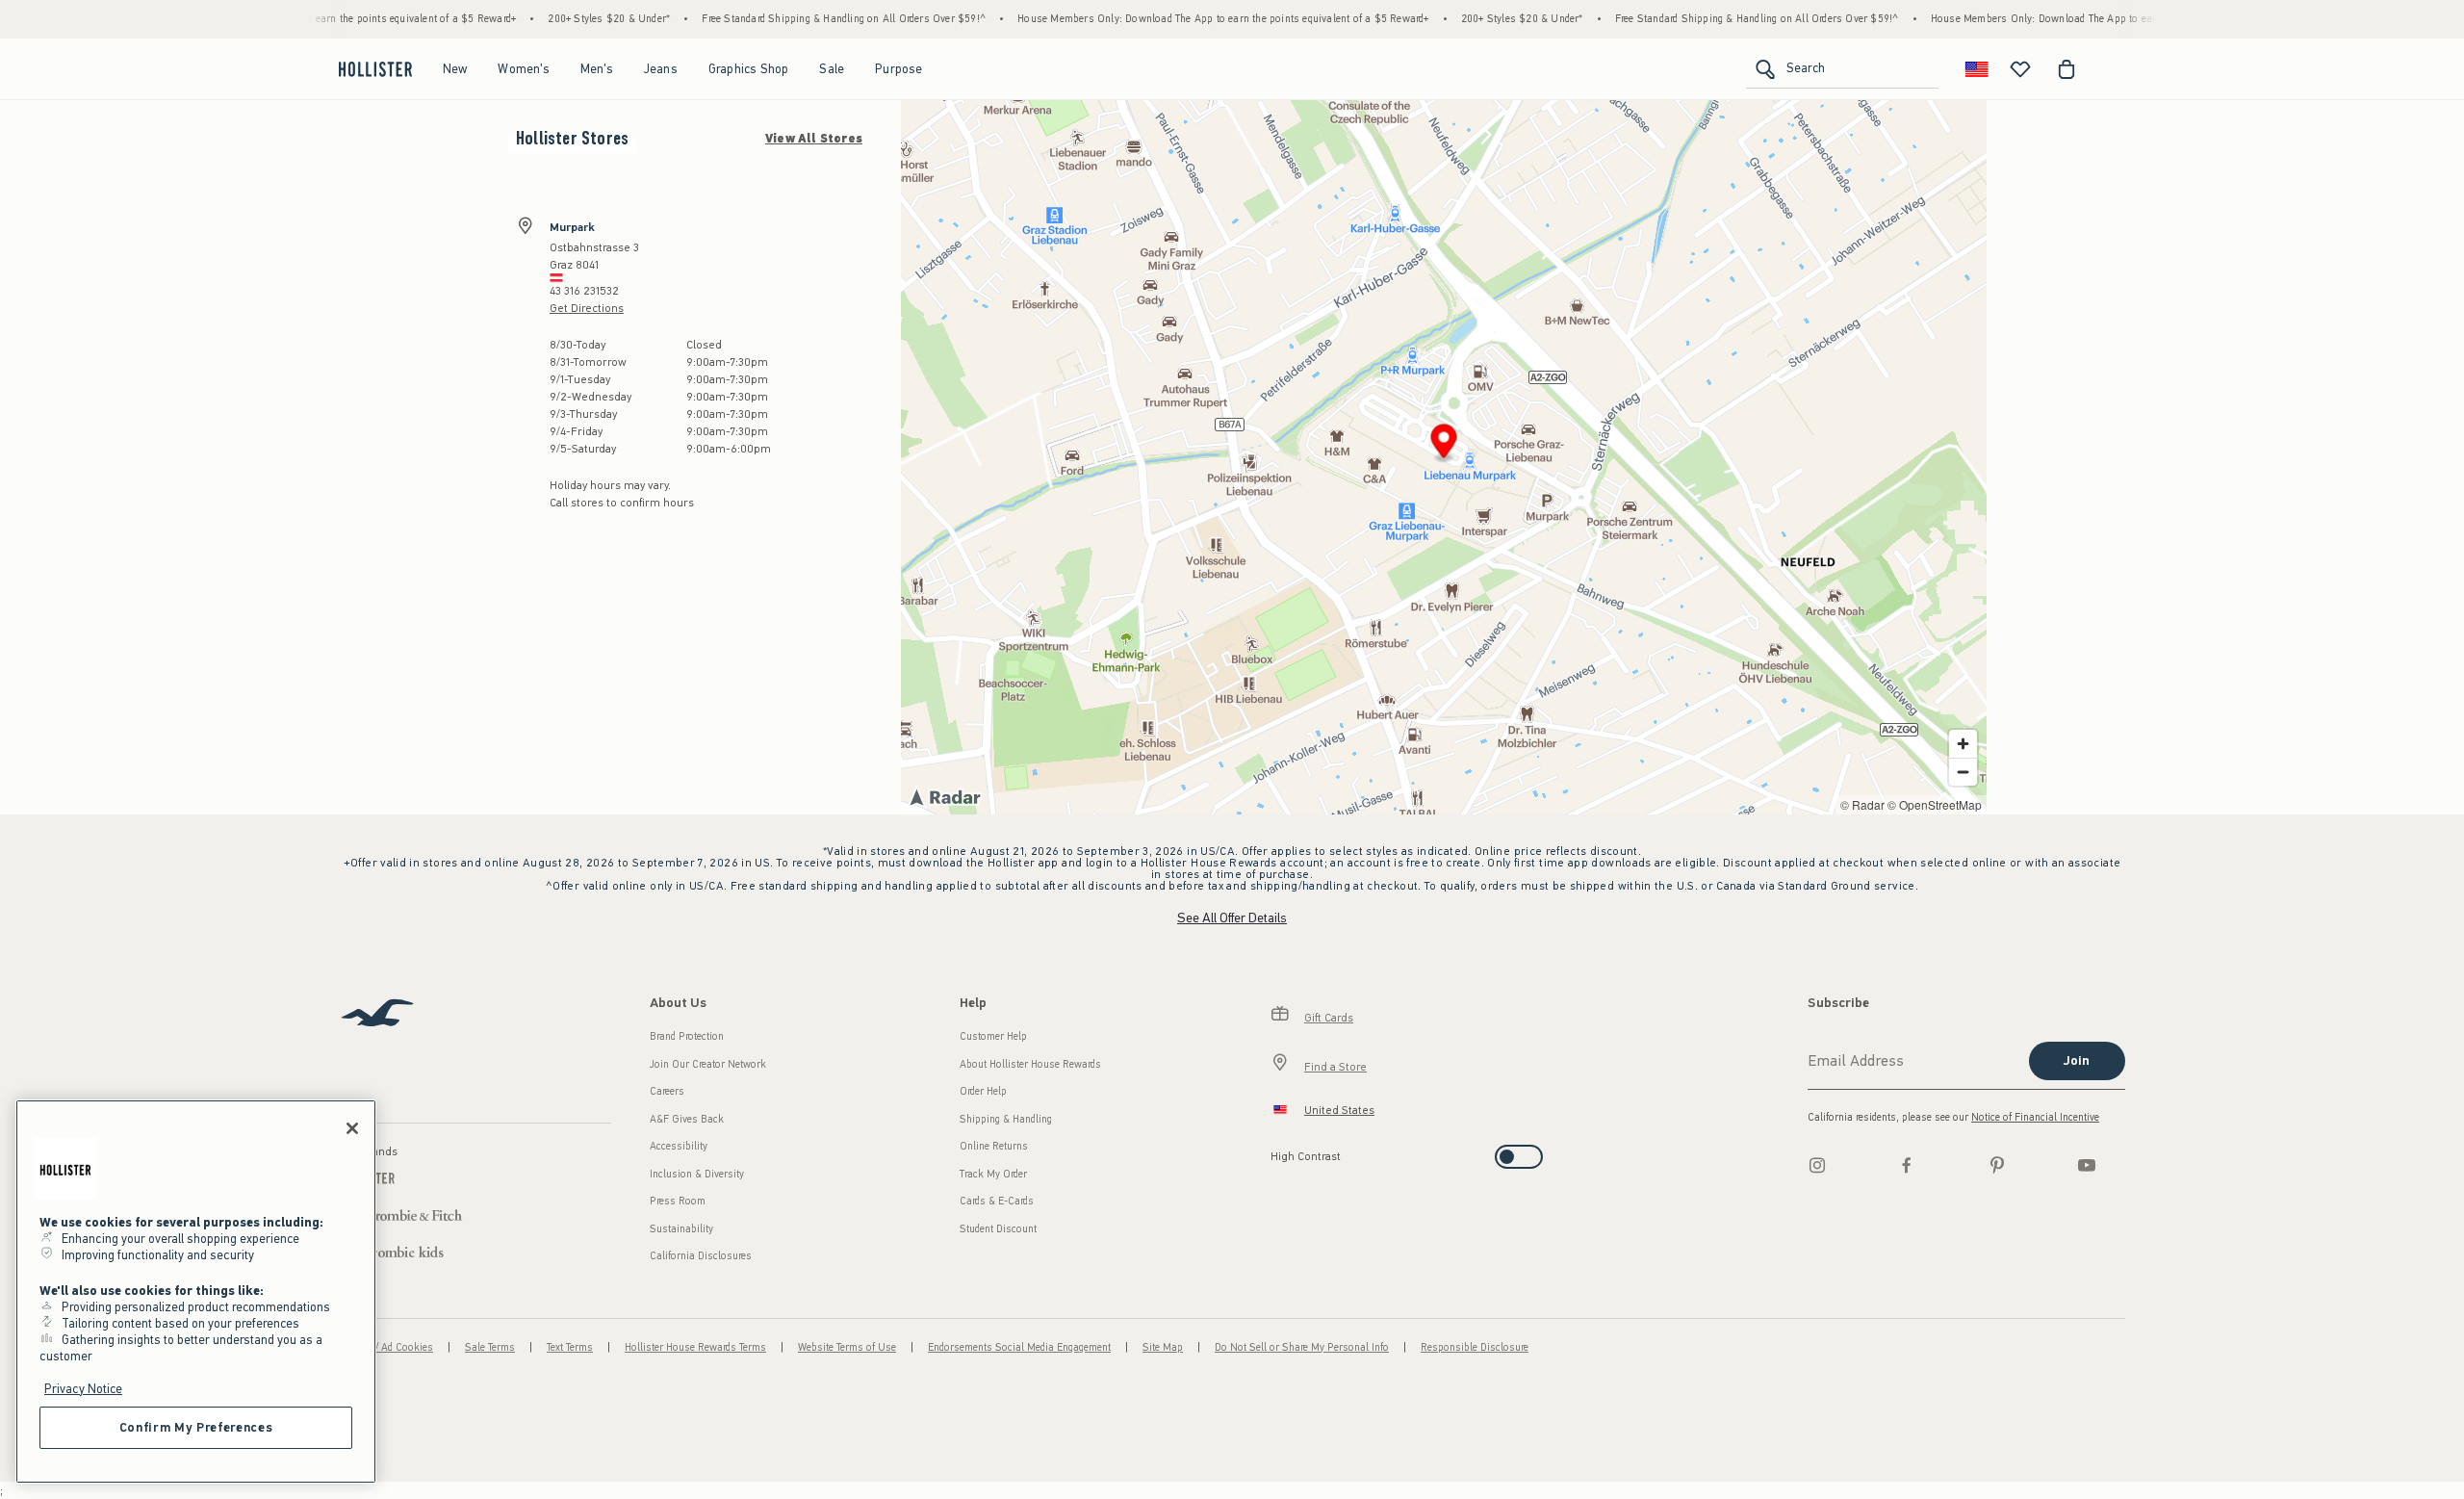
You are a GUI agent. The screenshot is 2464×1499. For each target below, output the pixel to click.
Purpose (898, 69)
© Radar (1862, 804)
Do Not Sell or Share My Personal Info (1302, 1347)
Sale (832, 69)
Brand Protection (687, 1036)
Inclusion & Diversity (697, 1174)
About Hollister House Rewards (1030, 1064)
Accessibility (679, 1146)
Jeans (661, 69)
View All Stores (814, 139)
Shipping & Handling (1006, 1119)
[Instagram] (1817, 1165)
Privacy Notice (83, 1389)
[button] (1444, 444)
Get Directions (587, 308)
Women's (523, 69)
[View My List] (2020, 69)
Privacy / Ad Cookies (386, 1347)
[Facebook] (1907, 1165)
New (455, 69)
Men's (597, 69)
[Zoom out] (1963, 772)
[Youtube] (2087, 1165)
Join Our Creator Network (708, 1064)
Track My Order (993, 1174)
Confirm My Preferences (196, 1427)
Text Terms (570, 1347)
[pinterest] (1997, 1165)
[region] (196, 1292)
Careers (667, 1091)
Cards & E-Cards (997, 1201)
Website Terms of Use (847, 1347)
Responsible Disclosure (1475, 1347)
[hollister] (375, 69)
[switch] (1277, 1151)
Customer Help (993, 1036)
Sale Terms (490, 1347)
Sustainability (681, 1229)
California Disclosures (701, 1256)
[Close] (352, 1128)
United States (1339, 1110)
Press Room (678, 1201)
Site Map (1163, 1347)
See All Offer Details (1232, 918)
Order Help (983, 1091)
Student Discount (998, 1229)
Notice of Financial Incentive (2035, 1117)
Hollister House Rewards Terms (695, 1347)
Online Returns (994, 1146)
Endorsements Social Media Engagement (1019, 1347)
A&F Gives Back (687, 1119)
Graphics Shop (749, 69)
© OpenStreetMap (1935, 804)
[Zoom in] (1963, 744)
